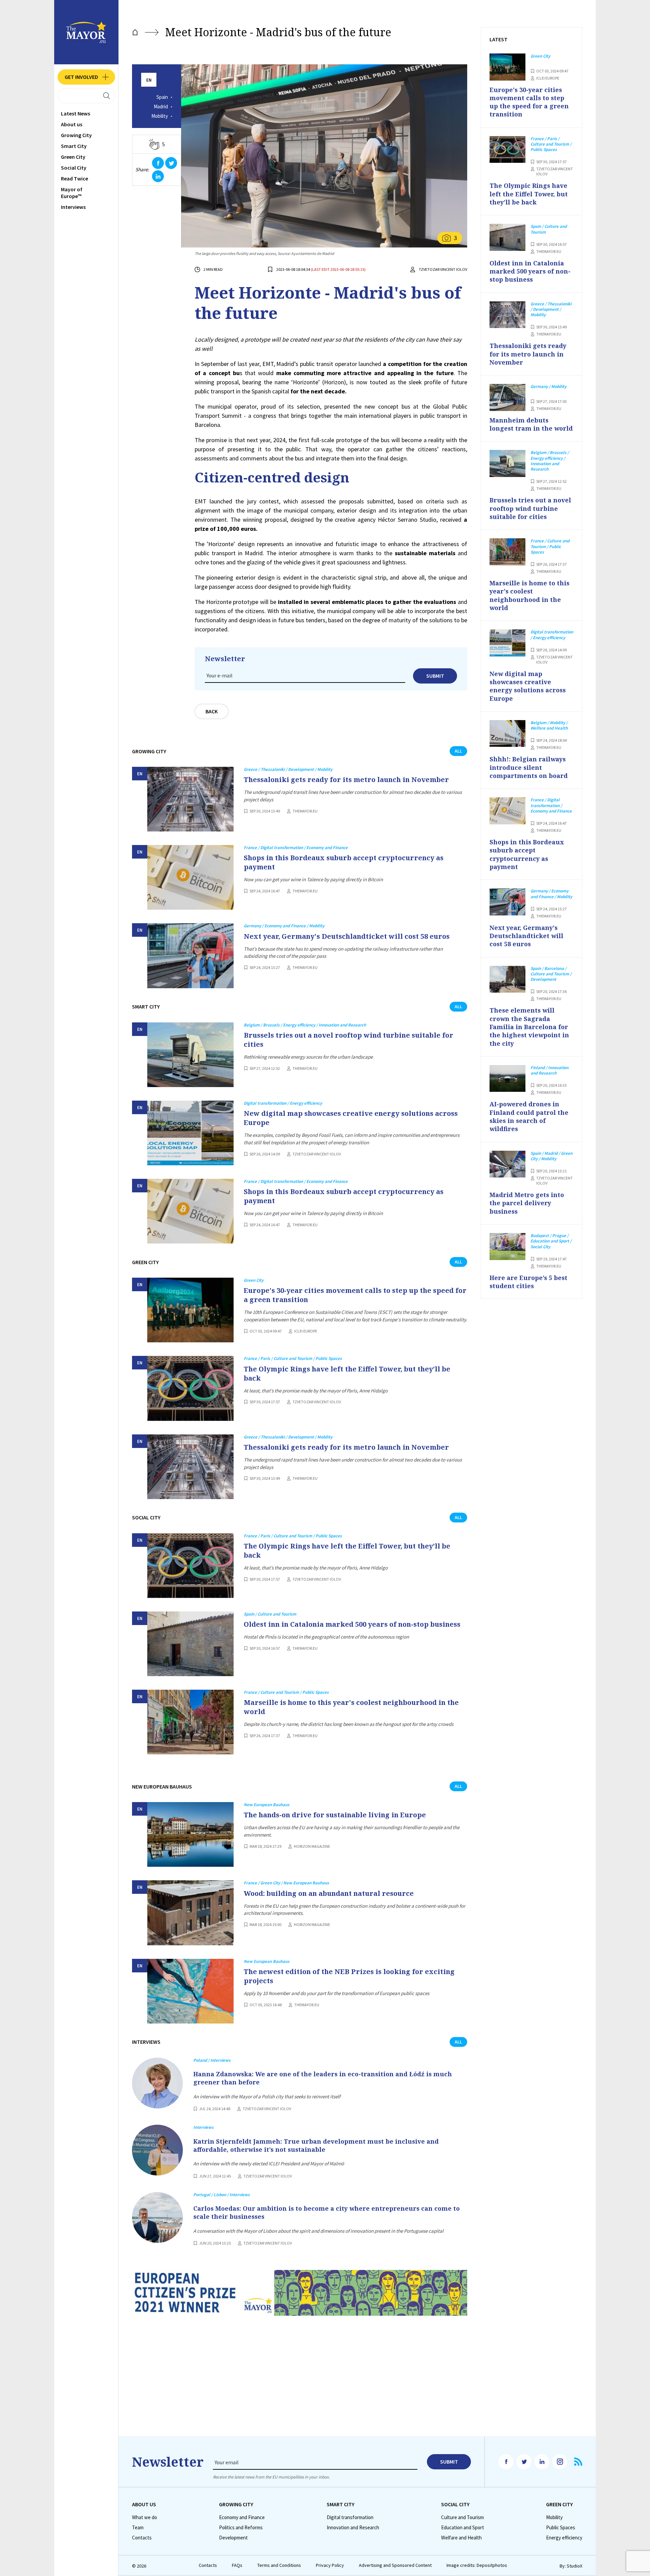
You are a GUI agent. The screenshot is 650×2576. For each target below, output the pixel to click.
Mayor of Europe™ (72, 193)
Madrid (161, 107)
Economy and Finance (242, 2517)
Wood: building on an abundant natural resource (329, 1893)
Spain (162, 97)
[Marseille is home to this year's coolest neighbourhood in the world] (190, 1722)
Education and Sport (463, 2528)
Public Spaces (561, 2528)
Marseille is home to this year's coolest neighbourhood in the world (351, 1707)
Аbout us (72, 124)
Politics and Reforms (241, 2528)
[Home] (135, 32)
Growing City (76, 135)
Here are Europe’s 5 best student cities (528, 1282)
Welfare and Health (461, 2538)
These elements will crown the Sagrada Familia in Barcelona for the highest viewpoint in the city (529, 1027)
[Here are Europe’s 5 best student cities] (507, 1247)
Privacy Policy (330, 2565)
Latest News (75, 113)
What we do (145, 2517)
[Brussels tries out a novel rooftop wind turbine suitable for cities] (190, 1055)
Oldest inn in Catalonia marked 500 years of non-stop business (352, 1624)
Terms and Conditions (279, 2565)
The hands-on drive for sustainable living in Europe (335, 1815)
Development (233, 2538)
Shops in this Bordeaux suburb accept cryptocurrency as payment (344, 862)
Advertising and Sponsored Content (395, 2565)
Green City (73, 157)
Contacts (142, 2538)
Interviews (73, 207)
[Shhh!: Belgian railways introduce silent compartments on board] (507, 734)
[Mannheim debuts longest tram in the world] (507, 397)
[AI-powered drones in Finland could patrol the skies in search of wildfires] (507, 1079)
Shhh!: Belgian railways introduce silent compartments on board (529, 767)
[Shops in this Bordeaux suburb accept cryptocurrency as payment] (190, 877)
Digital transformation (350, 2517)
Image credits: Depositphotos (477, 2565)
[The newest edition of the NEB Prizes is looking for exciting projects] (190, 1991)
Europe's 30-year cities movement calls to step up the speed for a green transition (355, 1295)
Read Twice (74, 178)
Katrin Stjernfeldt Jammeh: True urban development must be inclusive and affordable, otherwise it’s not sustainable (316, 2145)
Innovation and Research (353, 2528)
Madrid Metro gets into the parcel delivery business (527, 1203)
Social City (74, 168)
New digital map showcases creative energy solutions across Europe (351, 1118)
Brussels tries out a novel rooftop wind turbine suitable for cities (349, 1040)
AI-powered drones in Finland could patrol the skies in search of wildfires (529, 1116)
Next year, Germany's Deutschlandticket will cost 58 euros (347, 936)
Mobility (160, 116)
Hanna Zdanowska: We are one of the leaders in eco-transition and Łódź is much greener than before (323, 2078)
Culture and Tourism (462, 2517)
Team (138, 2528)
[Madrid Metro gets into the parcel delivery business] (507, 1164)
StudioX (575, 2566)
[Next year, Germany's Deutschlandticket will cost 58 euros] (190, 956)
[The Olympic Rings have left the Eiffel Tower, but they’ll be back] (190, 1388)
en (149, 80)
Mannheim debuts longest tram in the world (531, 424)
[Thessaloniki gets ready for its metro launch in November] (190, 799)
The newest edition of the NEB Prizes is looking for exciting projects (349, 1976)
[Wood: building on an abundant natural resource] (190, 1913)
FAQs (237, 2565)
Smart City (74, 146)
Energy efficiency (564, 2538)
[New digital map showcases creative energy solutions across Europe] (190, 1133)
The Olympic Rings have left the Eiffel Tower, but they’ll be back (347, 1373)
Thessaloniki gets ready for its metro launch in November (346, 780)
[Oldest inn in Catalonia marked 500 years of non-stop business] (190, 1644)
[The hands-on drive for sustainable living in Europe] (190, 1834)
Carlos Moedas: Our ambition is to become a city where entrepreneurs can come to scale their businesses (327, 2212)
